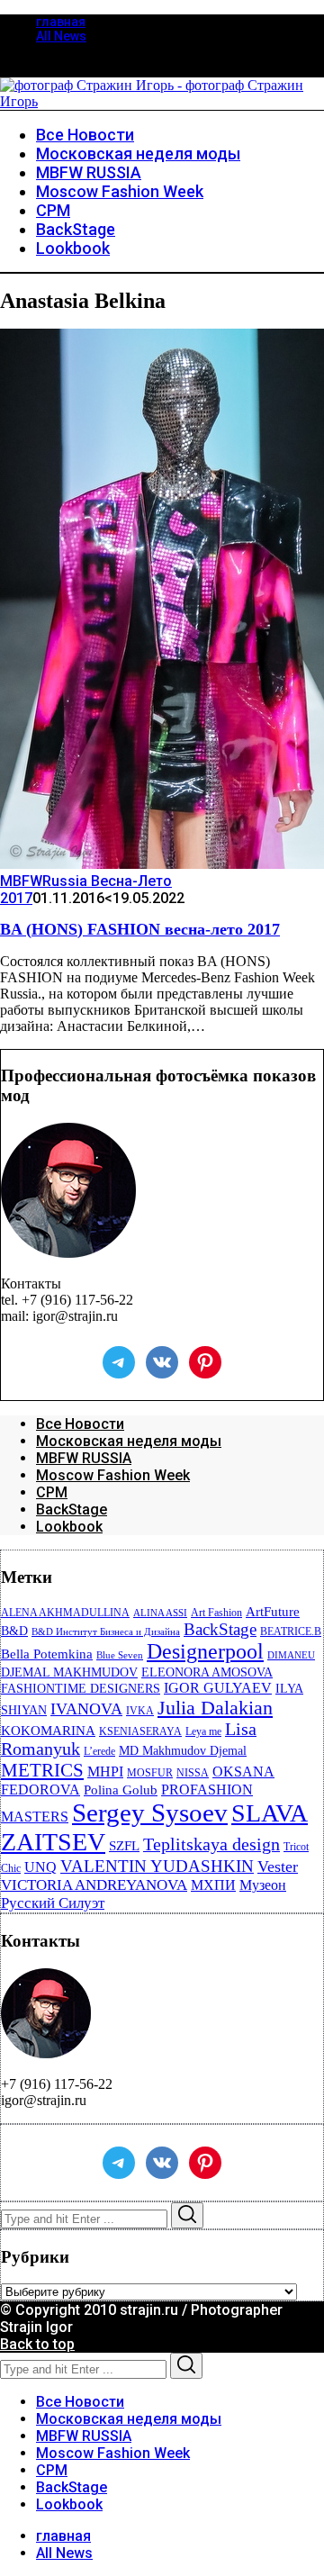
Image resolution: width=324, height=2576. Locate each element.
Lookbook (69, 1527)
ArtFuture (273, 1612)
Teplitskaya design (211, 1844)
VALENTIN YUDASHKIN (157, 1866)
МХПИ (213, 1885)
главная (61, 22)
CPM (52, 1492)
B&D (14, 1631)
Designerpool (205, 1651)
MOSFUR (150, 1773)
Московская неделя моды (129, 1441)
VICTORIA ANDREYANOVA (94, 1885)
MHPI (105, 1772)
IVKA (140, 1711)
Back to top (37, 2344)
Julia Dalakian (215, 1708)
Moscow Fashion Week (113, 1475)
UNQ (40, 1867)
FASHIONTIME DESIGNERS (81, 1689)
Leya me (203, 1731)
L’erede (99, 1751)
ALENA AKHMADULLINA (65, 1613)
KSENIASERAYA (140, 1731)
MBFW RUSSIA (84, 1458)
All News (61, 36)
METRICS (42, 1770)
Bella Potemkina (47, 1654)
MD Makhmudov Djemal (183, 1751)
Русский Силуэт (53, 1903)
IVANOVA (86, 1709)
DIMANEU (291, 1655)
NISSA (193, 1773)
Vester (278, 1866)
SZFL (124, 1846)
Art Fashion (216, 1613)
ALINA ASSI (160, 1613)
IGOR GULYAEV (218, 1688)
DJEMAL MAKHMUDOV (69, 1672)
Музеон (263, 1885)
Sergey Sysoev (150, 1812)
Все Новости (80, 1424)
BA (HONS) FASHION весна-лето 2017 (140, 929)
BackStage (72, 1509)
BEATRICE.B (291, 1631)
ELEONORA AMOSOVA (207, 1672)
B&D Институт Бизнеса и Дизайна (106, 1632)
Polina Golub (121, 1790)
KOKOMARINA (48, 1731)
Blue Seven (120, 1655)
